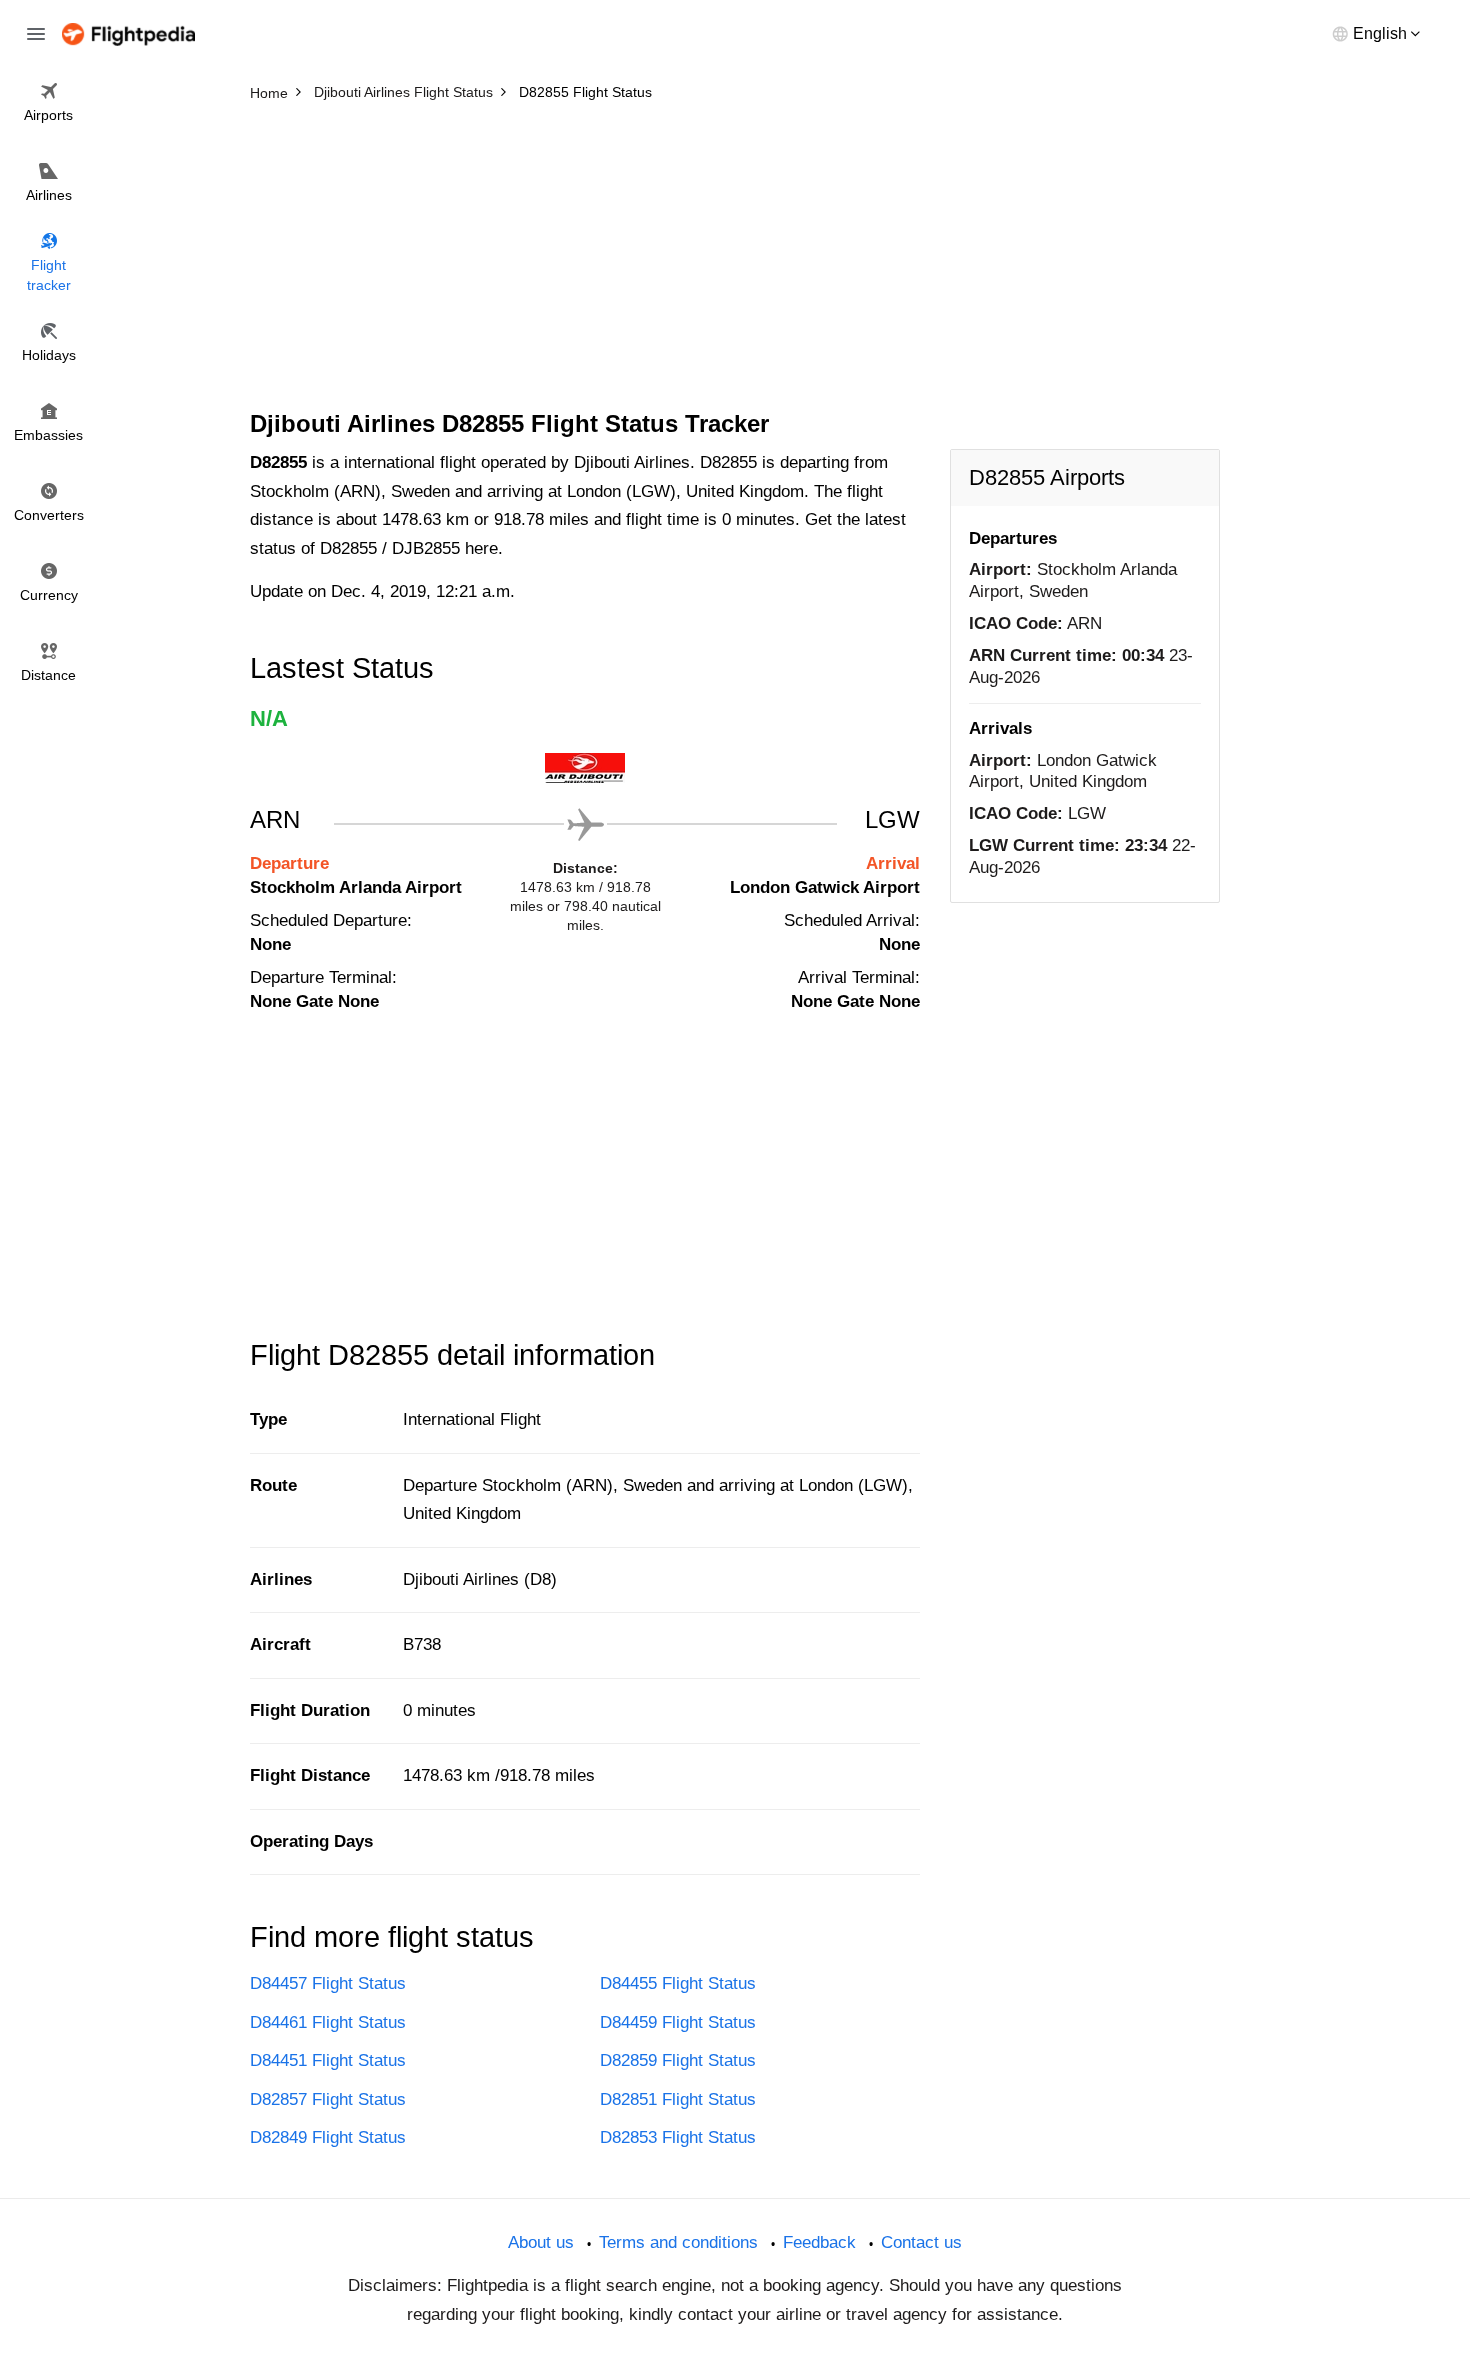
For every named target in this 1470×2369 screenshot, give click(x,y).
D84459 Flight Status (678, 2022)
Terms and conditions (678, 2242)
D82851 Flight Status (678, 2099)
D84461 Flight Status (328, 2022)
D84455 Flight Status (678, 1983)
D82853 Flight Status (678, 2137)
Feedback (819, 2242)
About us (541, 2242)
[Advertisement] (735, 260)
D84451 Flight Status (328, 2060)
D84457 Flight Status (328, 1983)
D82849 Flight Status (328, 2137)
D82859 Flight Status (678, 2060)
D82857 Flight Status (328, 2099)
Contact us (921, 2242)
